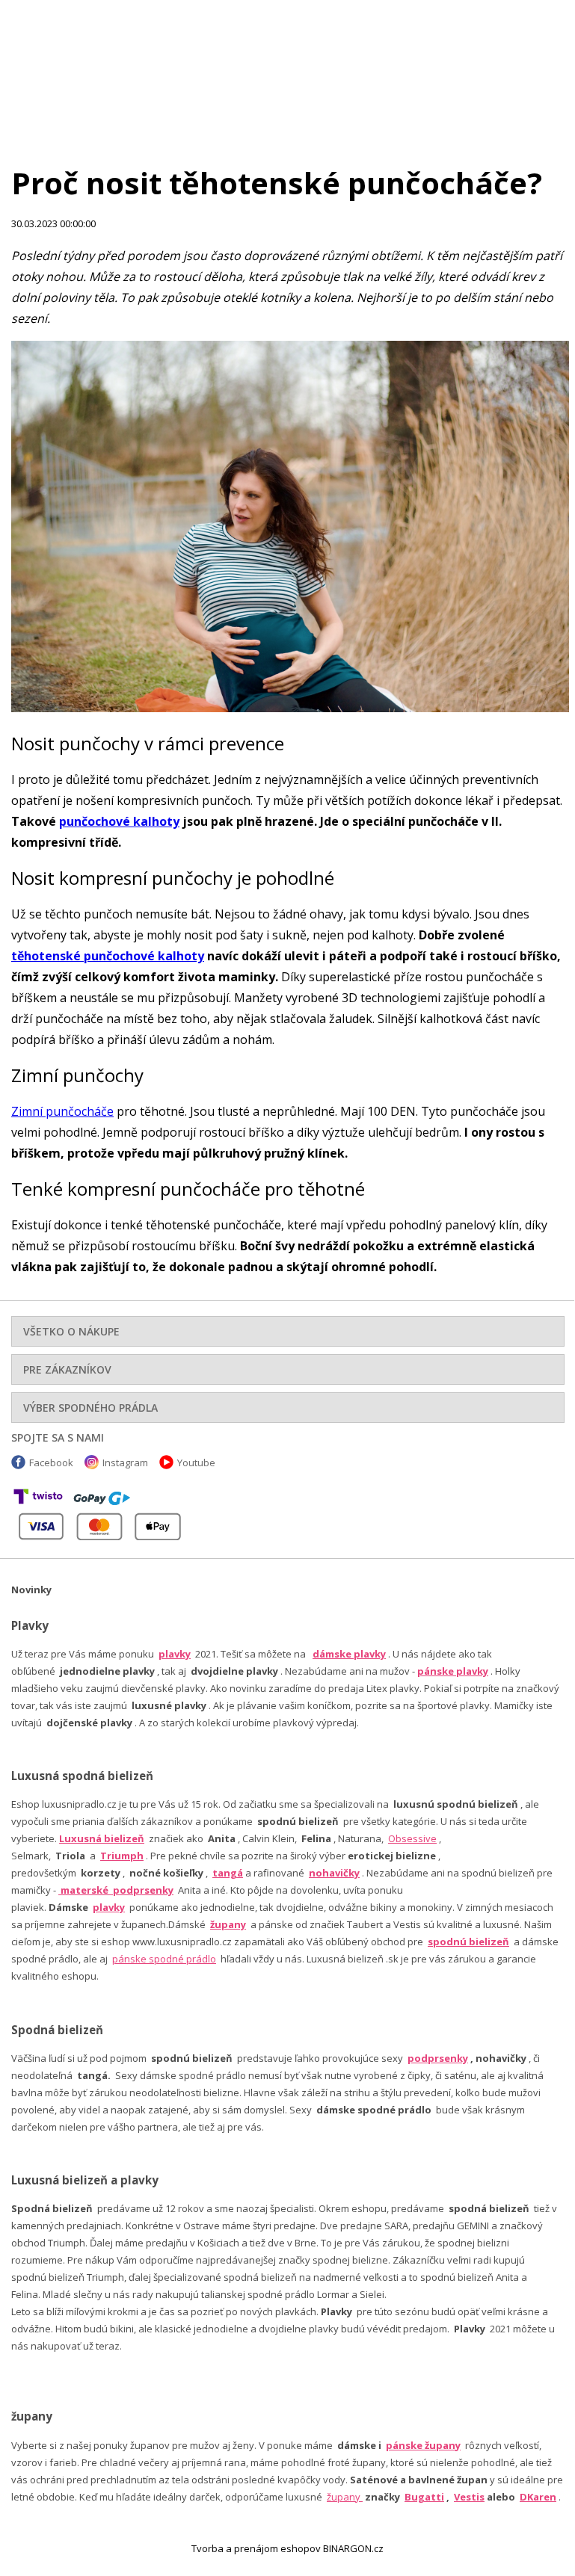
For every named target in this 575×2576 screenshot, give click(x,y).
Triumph (122, 1856)
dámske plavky (349, 1654)
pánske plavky (453, 1671)
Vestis (469, 2497)
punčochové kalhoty (119, 821)
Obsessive (412, 1838)
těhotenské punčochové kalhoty (108, 956)
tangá (228, 1873)
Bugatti (424, 2497)
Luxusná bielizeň (102, 1838)
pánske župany (423, 2445)
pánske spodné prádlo (164, 1959)
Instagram (125, 1462)
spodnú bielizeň (468, 1942)
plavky (109, 1907)
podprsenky (438, 2058)
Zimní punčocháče (62, 1111)
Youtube (196, 1462)
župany (228, 1924)
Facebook (51, 1462)
